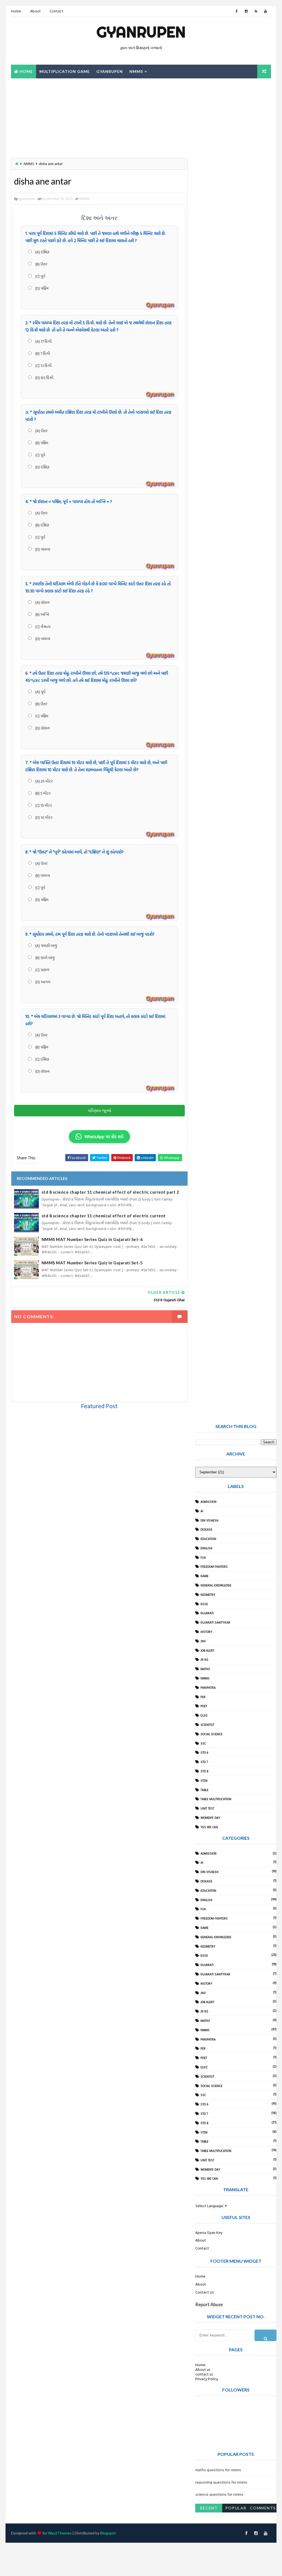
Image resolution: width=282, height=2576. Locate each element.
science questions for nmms (219, 2494)
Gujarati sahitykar (215, 1622)
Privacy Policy (207, 2379)
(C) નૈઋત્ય (42, 626)
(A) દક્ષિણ (42, 252)
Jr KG (204, 1660)
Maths (205, 1669)
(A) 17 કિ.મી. (43, 341)
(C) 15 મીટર (43, 805)
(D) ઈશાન (42, 728)
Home (16, 11)
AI (202, 1511)
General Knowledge (216, 1585)
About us (203, 2369)
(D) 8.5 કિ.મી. (44, 377)
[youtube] (265, 11)
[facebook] (237, 11)
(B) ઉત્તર (41, 264)
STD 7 (204, 1762)
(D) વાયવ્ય (42, 549)
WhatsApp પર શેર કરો (104, 1136)
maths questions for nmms (218, 2470)
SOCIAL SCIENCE (211, 1734)
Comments (263, 2508)
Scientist (207, 1725)
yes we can (209, 1827)
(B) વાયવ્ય (42, 875)
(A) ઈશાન (42, 602)
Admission (208, 1502)
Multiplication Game (65, 71)
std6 (204, 1781)
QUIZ (204, 1715)
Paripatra (208, 1688)
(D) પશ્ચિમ (41, 288)
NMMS (136, 71)
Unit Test (207, 1808)
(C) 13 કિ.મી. (43, 365)
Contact (56, 11)
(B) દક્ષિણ (42, 525)
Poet (204, 1706)
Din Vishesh (209, 1520)
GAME (204, 1576)
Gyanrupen (141, 32)
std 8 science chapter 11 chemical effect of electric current (104, 1216)
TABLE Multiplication (216, 1799)
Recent (209, 2508)
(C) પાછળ (42, 970)
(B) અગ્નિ (42, 614)
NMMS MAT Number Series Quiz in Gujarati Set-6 (92, 1239)
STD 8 (204, 1771)
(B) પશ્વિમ (41, 443)
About (35, 11)
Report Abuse (209, 2304)
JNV (203, 1641)
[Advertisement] (45, 117)
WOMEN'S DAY (210, 1818)
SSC (203, 1743)
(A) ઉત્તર (41, 431)
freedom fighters (214, 1567)
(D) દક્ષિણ (42, 467)
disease (206, 1529)
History (206, 1632)
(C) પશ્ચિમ (41, 716)
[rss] (256, 11)
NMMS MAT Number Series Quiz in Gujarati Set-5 (92, 1263)
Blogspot (108, 2533)
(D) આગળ (42, 982)
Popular (236, 2508)
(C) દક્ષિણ (42, 1059)
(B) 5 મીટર (43, 793)
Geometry (208, 1595)
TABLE (204, 1790)
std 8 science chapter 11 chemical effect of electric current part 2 (110, 1192)
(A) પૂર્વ (40, 692)
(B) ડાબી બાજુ (45, 958)
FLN (203, 1558)
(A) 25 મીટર (44, 781)
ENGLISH (206, 1548)
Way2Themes (60, 2533)
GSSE (204, 1604)
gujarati (207, 1613)
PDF (203, 1697)
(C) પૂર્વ (40, 276)
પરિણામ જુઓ (99, 1110)
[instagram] (246, 11)
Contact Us (204, 2292)
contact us (204, 2374)
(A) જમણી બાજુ (46, 945)
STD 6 (204, 1753)
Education (208, 1539)
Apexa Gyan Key (209, 2232)
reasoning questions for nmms (221, 2482)
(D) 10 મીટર (44, 817)
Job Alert (207, 1650)
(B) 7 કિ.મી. (42, 353)
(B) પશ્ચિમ (41, 1047)
